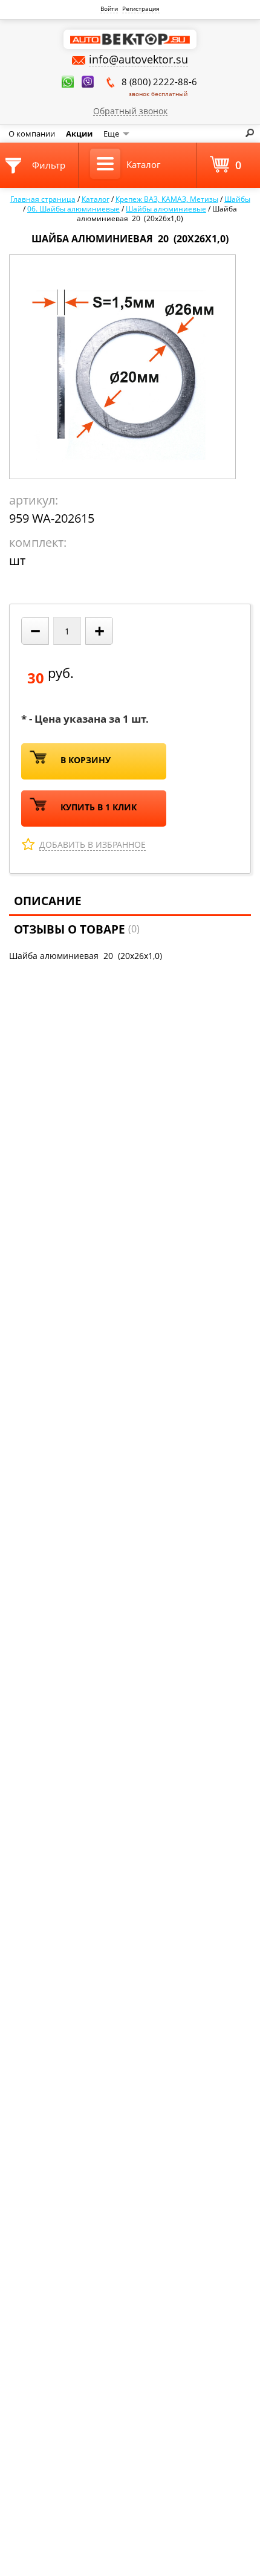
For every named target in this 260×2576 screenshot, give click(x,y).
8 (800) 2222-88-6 (159, 87)
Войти (109, 8)
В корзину (86, 760)
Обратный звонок (130, 111)
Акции (79, 134)
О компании (32, 134)
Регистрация (141, 8)
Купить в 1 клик (99, 807)
